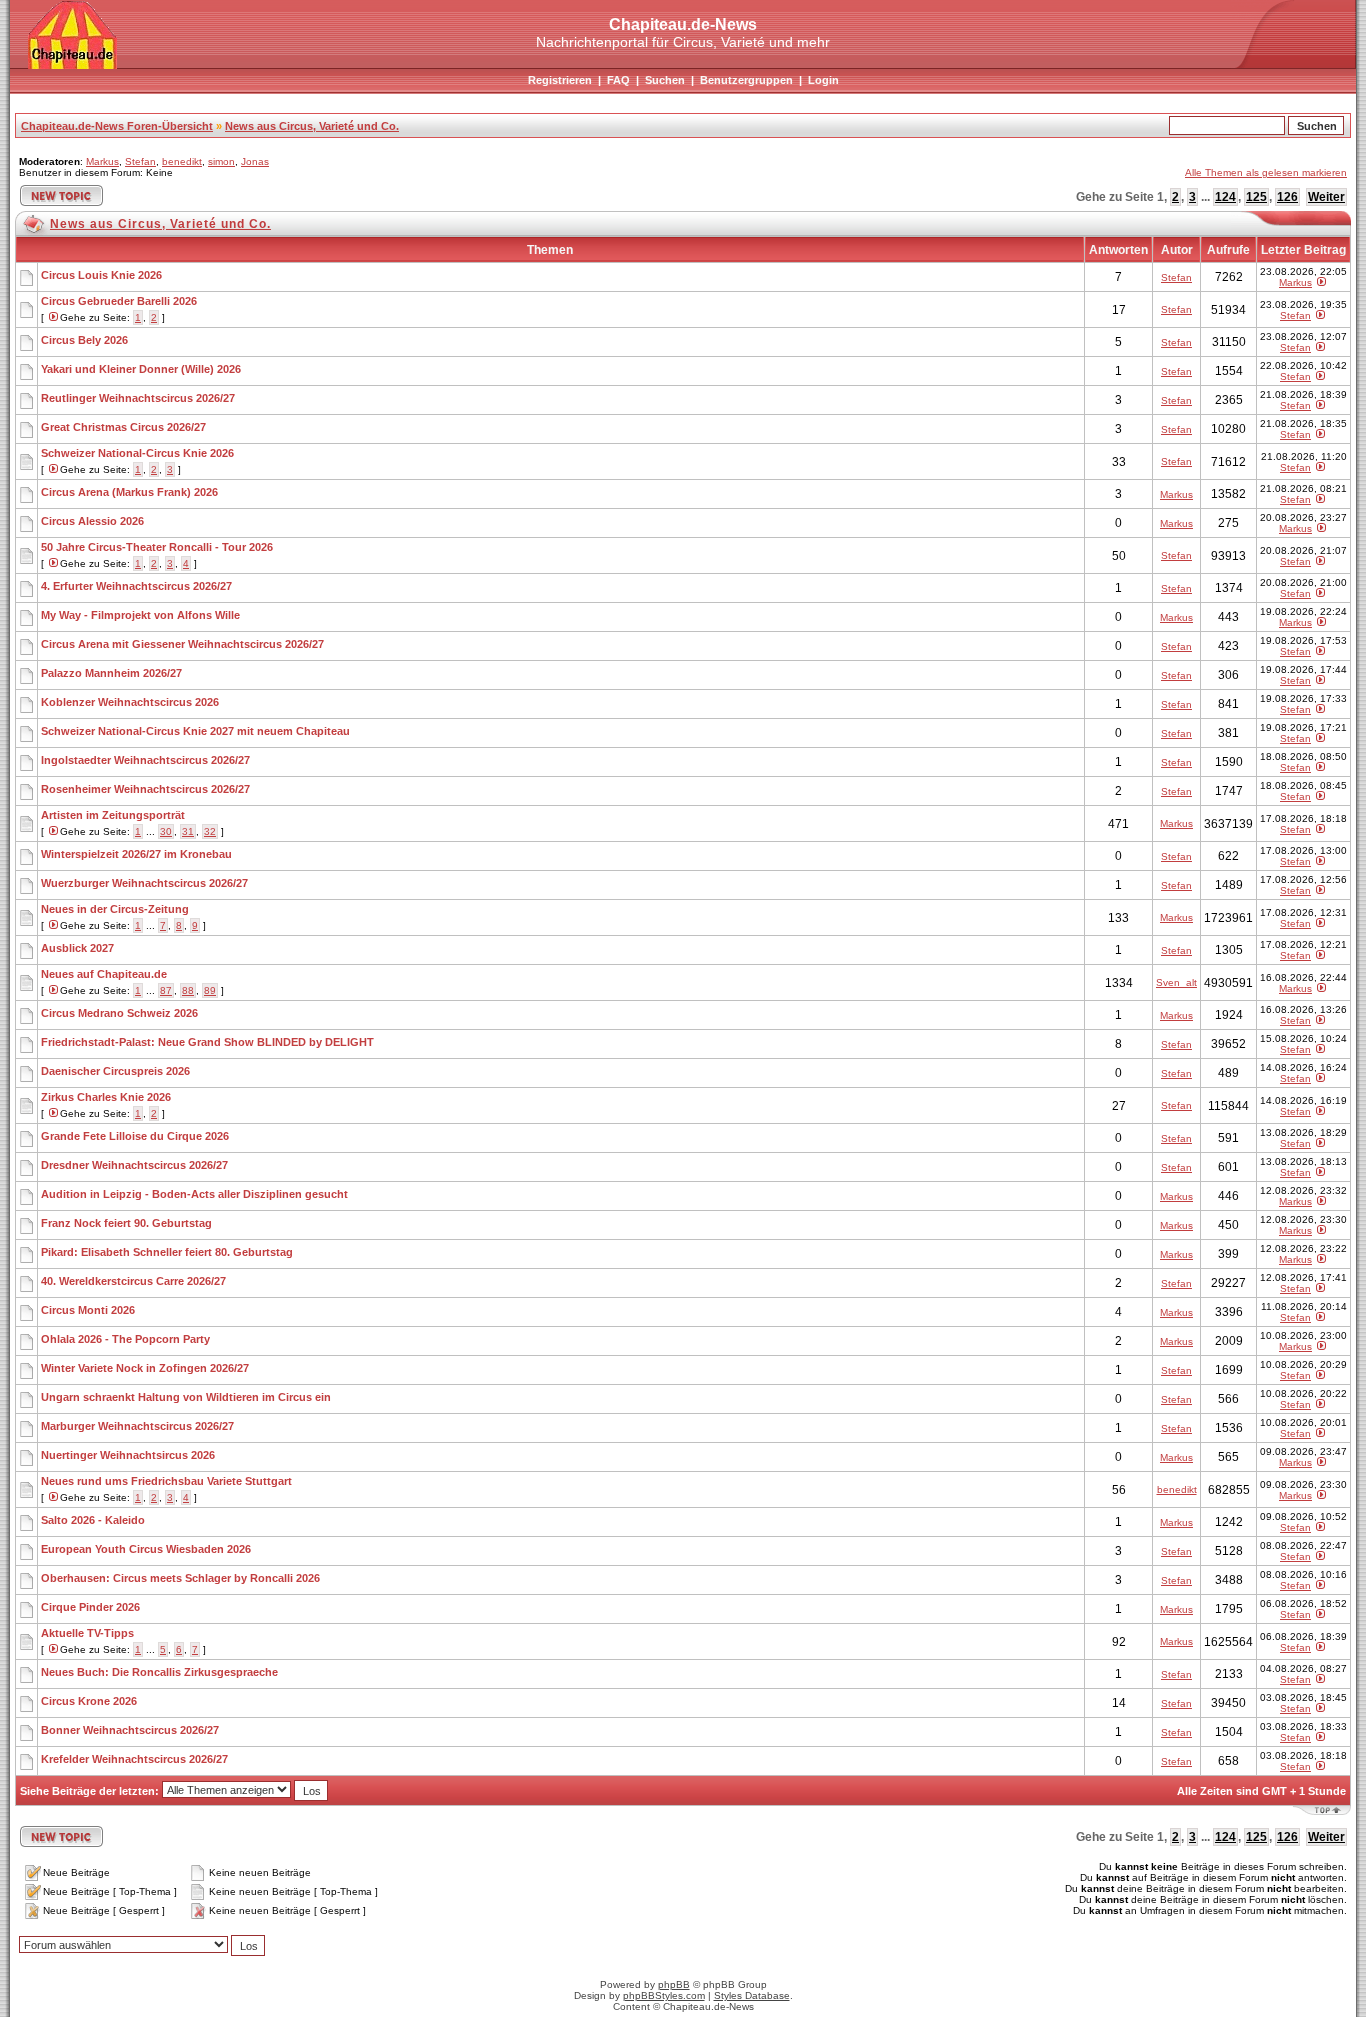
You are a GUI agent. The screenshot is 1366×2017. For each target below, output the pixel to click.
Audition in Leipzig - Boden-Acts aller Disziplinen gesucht (194, 1194)
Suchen (665, 80)
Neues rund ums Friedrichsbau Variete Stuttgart (166, 1481)
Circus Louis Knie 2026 (101, 275)
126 (1287, 197)
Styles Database (752, 1995)
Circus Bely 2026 (84, 340)
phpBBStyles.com (664, 1995)
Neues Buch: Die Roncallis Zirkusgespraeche (159, 1672)
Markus (102, 161)
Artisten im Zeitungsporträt (113, 815)
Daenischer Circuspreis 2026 (115, 1071)
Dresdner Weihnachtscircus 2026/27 (134, 1165)
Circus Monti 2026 (88, 1310)
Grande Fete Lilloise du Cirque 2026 (135, 1136)
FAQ (618, 80)
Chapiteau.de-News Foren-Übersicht (117, 126)
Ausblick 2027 (77, 948)
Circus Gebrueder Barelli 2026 (119, 301)
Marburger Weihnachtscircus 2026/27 (137, 1426)
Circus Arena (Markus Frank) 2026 (129, 492)
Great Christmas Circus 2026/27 (123, 427)
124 (1225, 197)
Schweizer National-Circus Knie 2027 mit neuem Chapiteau (195, 731)
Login (823, 80)
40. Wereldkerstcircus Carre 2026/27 (133, 1281)
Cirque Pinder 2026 (90, 1607)
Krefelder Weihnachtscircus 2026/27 (134, 1759)
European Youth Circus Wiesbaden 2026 (146, 1549)
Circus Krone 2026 (89, 1701)
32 (210, 831)
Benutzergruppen (746, 80)
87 (166, 990)
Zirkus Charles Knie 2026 (106, 1097)
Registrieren (560, 80)
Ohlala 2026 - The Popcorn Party (125, 1339)
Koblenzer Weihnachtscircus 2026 (130, 702)
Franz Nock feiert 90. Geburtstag (126, 1223)
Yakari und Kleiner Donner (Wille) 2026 (141, 369)
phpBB (674, 1984)
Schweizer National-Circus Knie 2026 (137, 453)
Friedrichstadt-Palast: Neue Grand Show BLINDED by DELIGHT (207, 1042)
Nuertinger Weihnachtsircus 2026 (128, 1455)
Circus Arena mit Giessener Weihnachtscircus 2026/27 (182, 644)
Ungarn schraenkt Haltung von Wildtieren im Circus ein (186, 1397)
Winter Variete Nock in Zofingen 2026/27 (145, 1368)
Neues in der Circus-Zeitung (115, 909)
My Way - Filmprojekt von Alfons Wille (140, 615)
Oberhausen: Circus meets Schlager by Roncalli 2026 (180, 1578)
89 (210, 990)
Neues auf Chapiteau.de (104, 974)
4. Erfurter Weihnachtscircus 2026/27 (136, 586)
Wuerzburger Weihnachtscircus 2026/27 (144, 883)
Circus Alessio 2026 (92, 521)
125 (1256, 197)
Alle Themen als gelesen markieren (1266, 172)
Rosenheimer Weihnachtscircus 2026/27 (145, 789)
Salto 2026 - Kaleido (93, 1520)
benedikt (182, 161)
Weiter (1326, 197)
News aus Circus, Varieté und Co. (312, 126)
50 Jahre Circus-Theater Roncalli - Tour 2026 (157, 547)
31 (188, 831)
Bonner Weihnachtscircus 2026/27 (130, 1730)
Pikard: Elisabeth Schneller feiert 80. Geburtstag (167, 1252)
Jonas (255, 161)
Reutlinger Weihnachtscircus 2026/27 (138, 398)
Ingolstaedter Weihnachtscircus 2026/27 (145, 760)
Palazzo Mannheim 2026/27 (111, 673)
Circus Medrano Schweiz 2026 (119, 1013)
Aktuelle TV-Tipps (87, 1633)
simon (221, 161)
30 (166, 831)
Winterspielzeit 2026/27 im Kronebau (136, 854)
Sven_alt (1176, 982)
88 (188, 990)
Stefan (140, 161)
